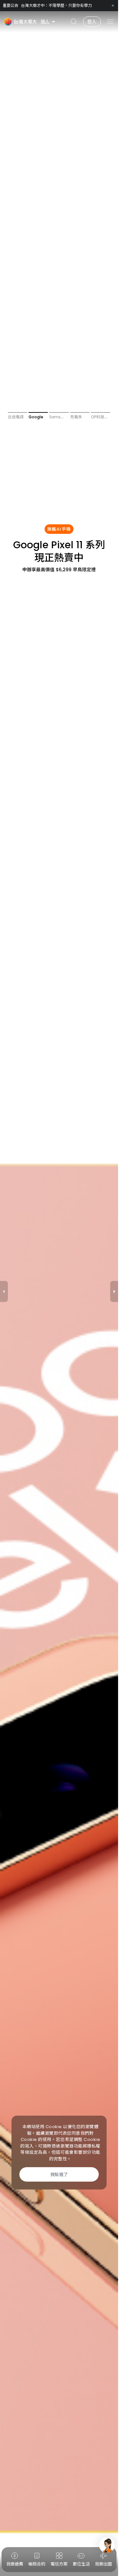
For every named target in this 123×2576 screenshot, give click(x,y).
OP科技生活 (102, 417)
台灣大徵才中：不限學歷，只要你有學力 (56, 5)
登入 (92, 22)
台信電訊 (16, 417)
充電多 (76, 417)
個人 (45, 21)
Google (36, 417)
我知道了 (59, 2175)
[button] (4, 1291)
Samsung (59, 417)
